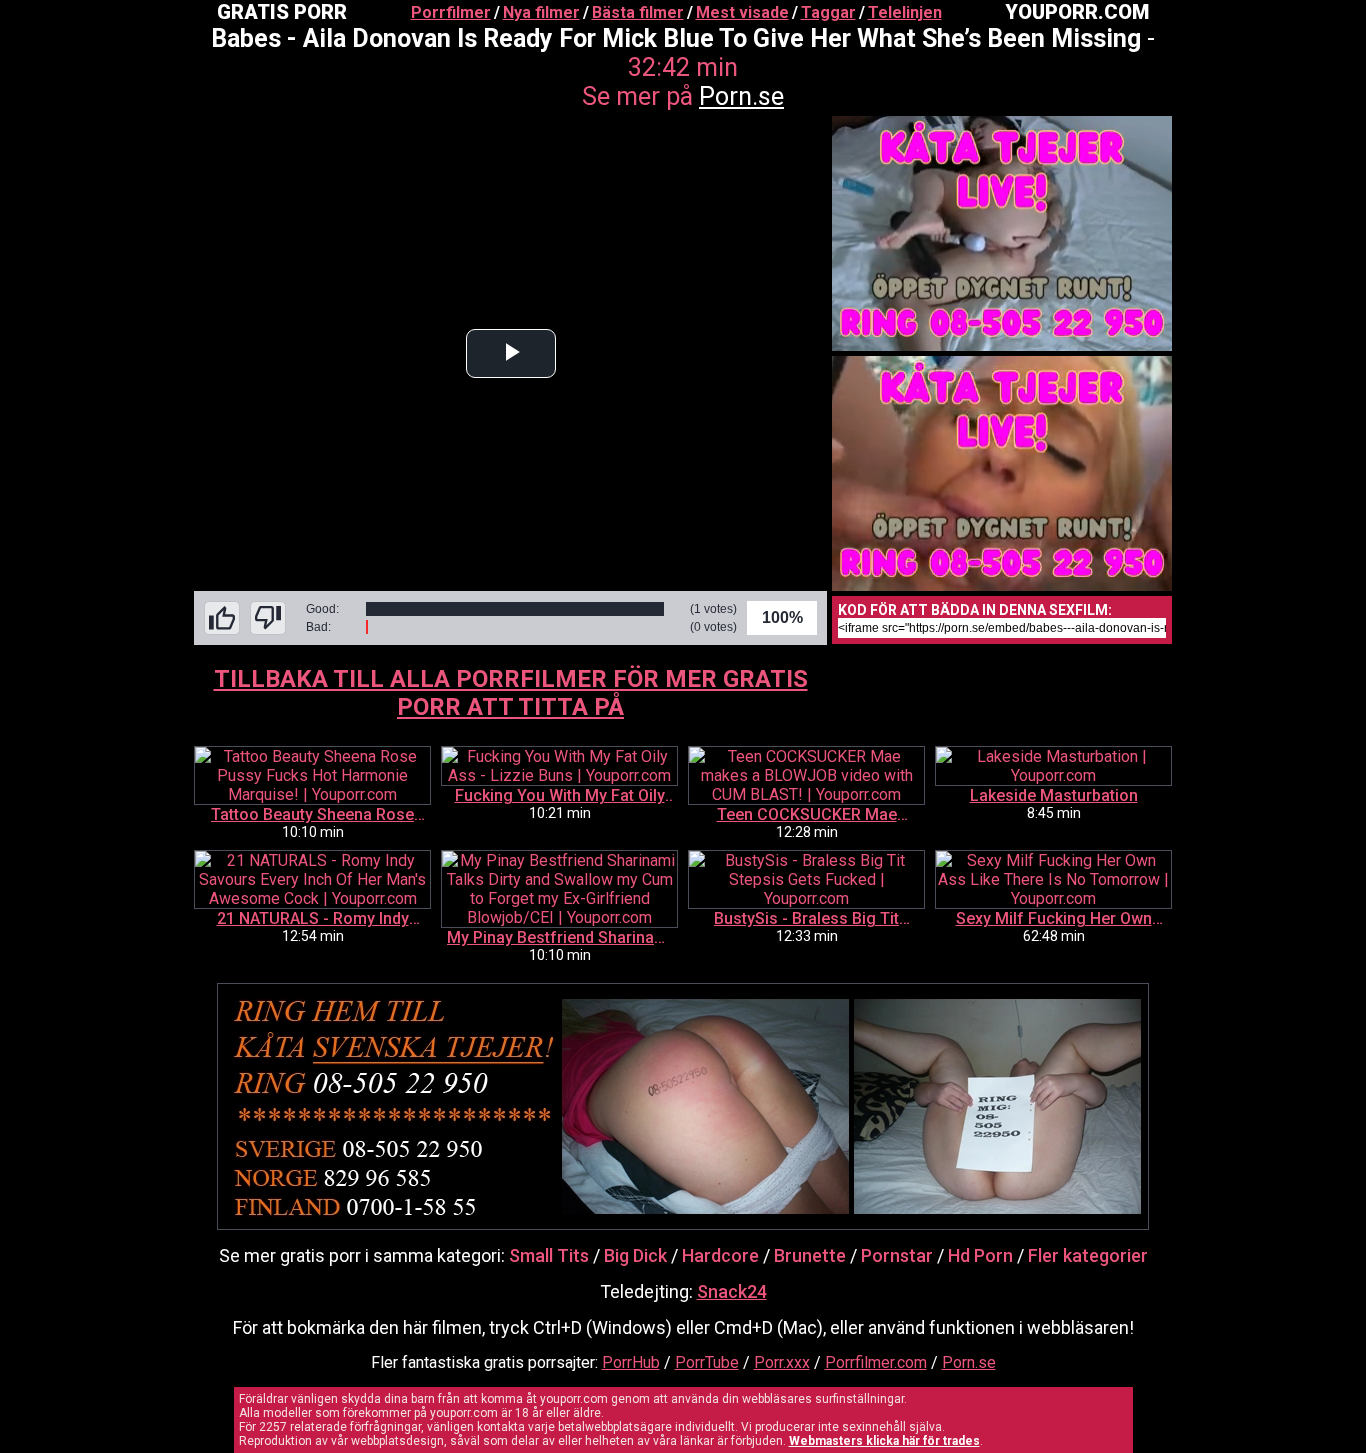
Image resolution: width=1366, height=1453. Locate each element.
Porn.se (741, 96)
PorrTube (707, 1362)
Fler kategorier (1088, 1255)
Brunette (810, 1255)
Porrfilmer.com (876, 1362)
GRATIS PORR (282, 12)
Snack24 (732, 1291)
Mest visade (742, 12)
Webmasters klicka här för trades (884, 1441)
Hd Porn (980, 1255)
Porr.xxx (782, 1362)
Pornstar (897, 1255)
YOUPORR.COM (1077, 12)
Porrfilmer (451, 12)
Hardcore (720, 1255)
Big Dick (635, 1255)
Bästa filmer (638, 12)
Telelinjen (905, 12)
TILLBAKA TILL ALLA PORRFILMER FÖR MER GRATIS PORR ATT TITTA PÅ (511, 693)
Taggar (828, 12)
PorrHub (631, 1362)
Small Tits (549, 1255)
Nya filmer (541, 12)
